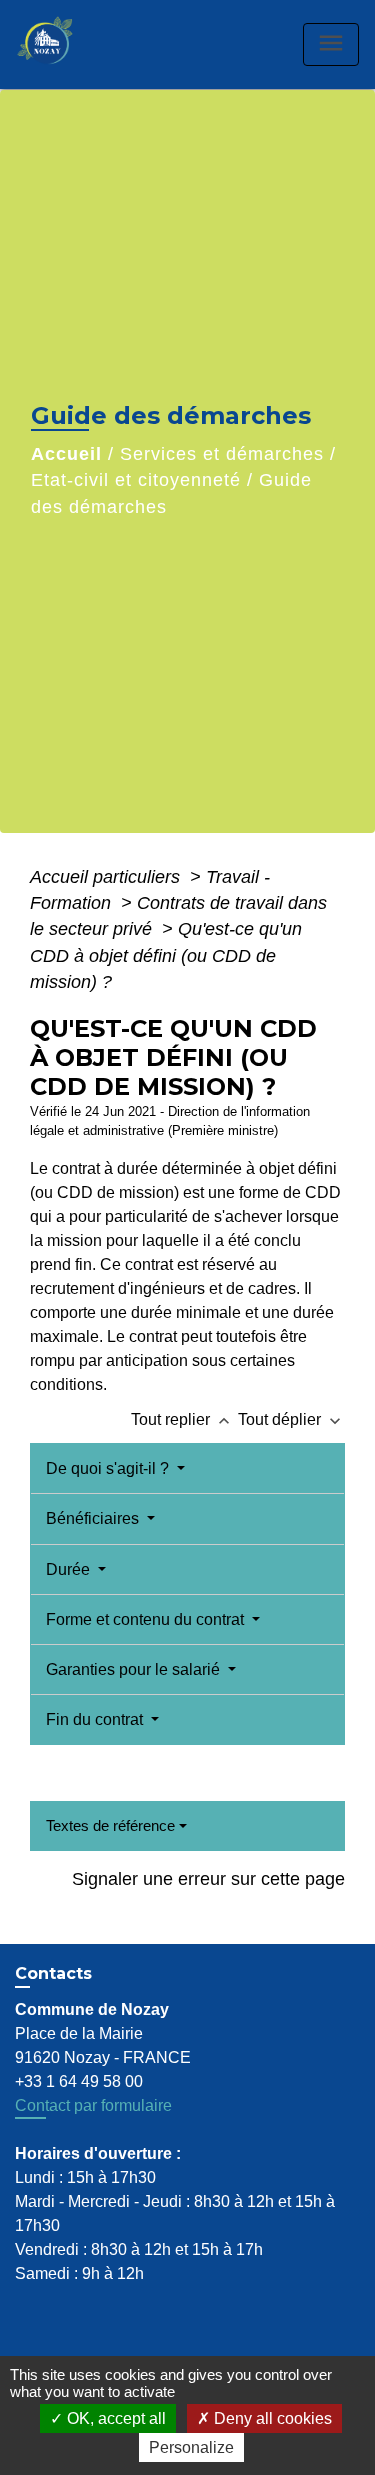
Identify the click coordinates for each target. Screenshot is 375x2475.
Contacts (53, 1973)
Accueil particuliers (107, 877)
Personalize (191, 2447)
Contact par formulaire (93, 2105)
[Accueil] (66, 44)
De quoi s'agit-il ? (109, 1468)
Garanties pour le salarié (135, 1669)
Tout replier (182, 1419)
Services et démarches (222, 454)
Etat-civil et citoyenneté (136, 480)
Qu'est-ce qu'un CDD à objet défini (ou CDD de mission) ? (166, 955)
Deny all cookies (271, 2418)
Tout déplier (291, 1419)
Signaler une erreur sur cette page (208, 1879)
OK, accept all (114, 2418)
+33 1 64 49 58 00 (79, 2081)
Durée (70, 1569)
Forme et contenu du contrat (147, 1619)
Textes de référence (110, 1825)
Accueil (66, 454)
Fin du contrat (96, 1719)
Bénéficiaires (94, 1518)
